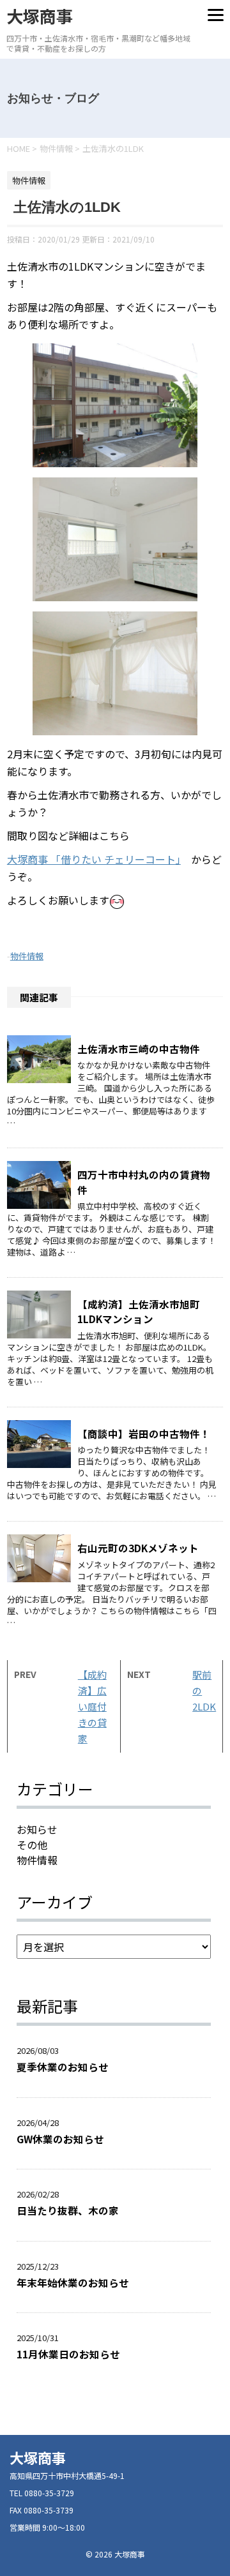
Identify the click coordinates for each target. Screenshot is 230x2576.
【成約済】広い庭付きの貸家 (92, 1706)
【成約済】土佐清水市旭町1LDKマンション (139, 1311)
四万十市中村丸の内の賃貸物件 (144, 1182)
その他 (32, 1845)
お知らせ (37, 1829)
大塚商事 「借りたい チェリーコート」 (94, 859)
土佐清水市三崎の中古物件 (139, 1049)
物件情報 (27, 956)
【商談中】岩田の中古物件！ (144, 1434)
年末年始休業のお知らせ (73, 2282)
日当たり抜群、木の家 (68, 2210)
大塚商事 (40, 16)
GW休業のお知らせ (60, 2139)
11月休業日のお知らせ (73, 2354)
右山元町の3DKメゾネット (138, 1548)
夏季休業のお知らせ (63, 2067)
